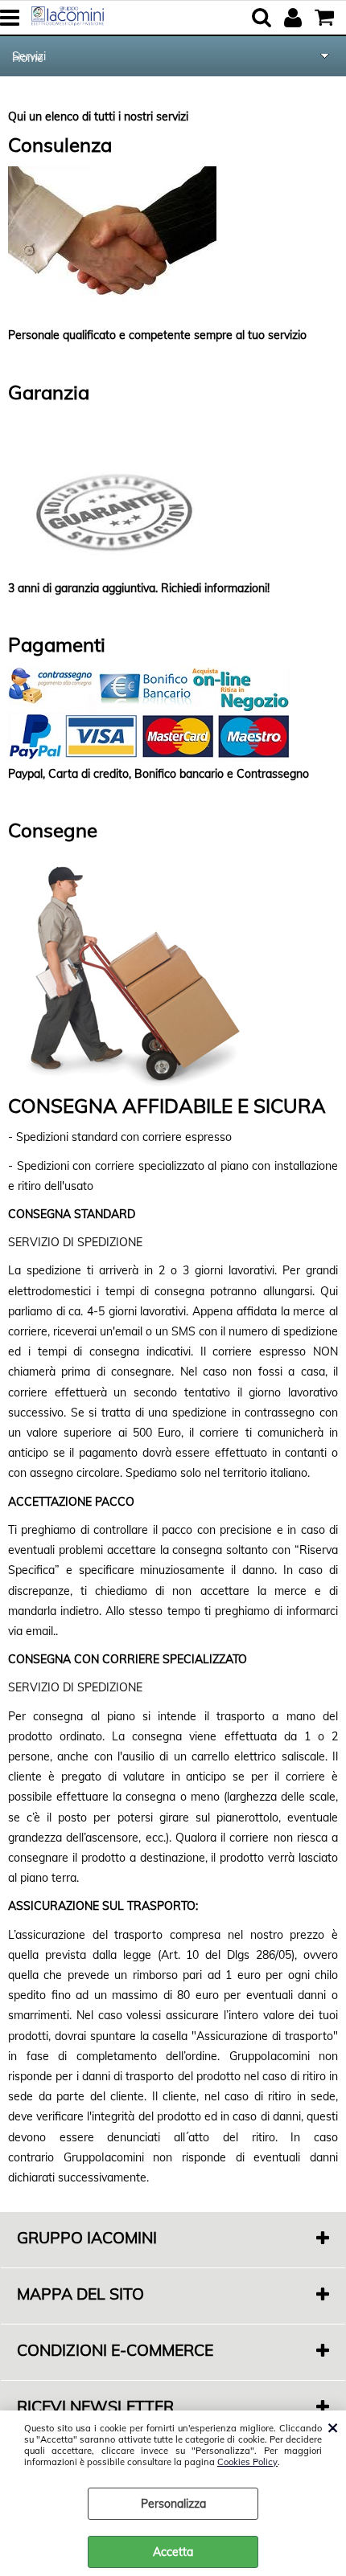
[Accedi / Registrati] (295, 18)
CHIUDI (333, 2427)
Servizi (29, 56)
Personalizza (173, 2504)
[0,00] (326, 18)
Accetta (173, 2552)
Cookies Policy (247, 2462)
